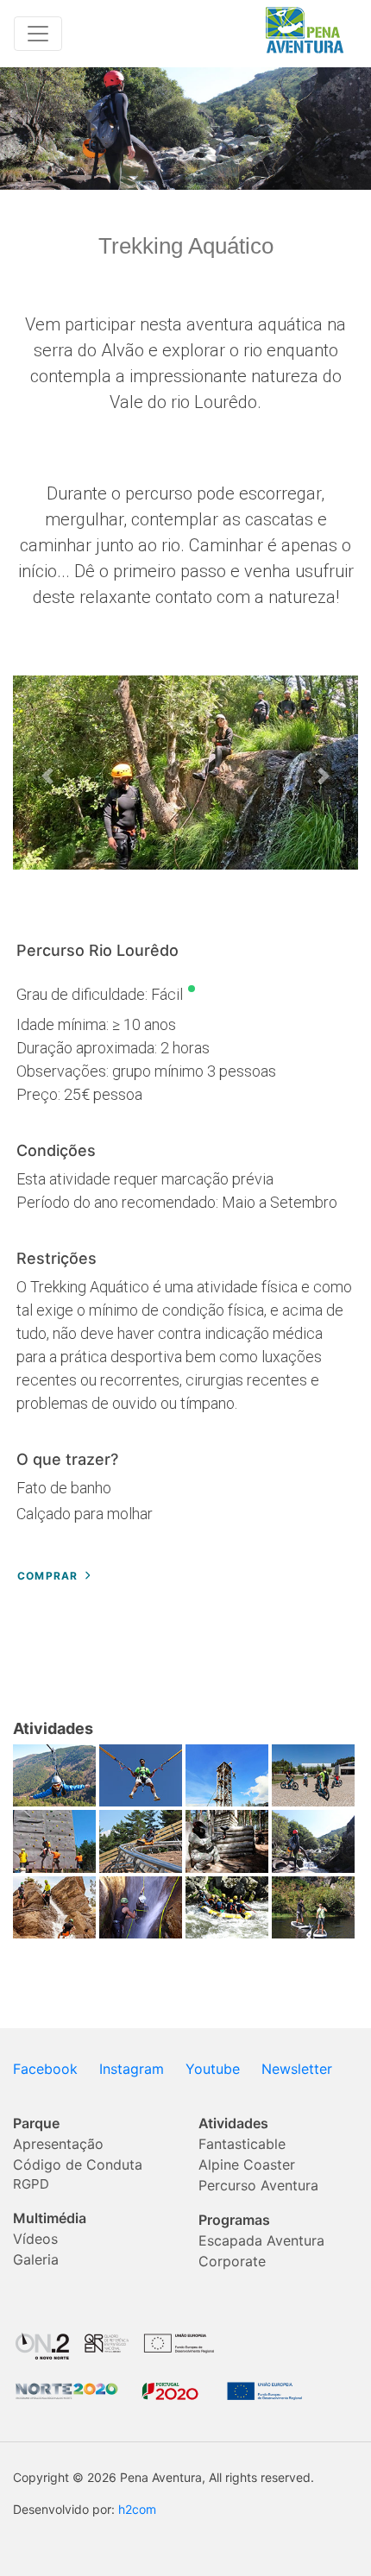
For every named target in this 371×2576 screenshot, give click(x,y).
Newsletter (297, 2069)
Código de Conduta (78, 2164)
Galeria (36, 2259)
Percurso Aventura (258, 2185)
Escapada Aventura (261, 2240)
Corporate (232, 2261)
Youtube (213, 2069)
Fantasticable (242, 2144)
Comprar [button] (47, 1576)
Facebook (45, 2069)
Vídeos (35, 2239)
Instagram (132, 2069)
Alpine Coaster (247, 2164)
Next (324, 776)
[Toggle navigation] (38, 34)
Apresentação (58, 2144)
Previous (47, 776)
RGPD (31, 2184)
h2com (137, 2509)
